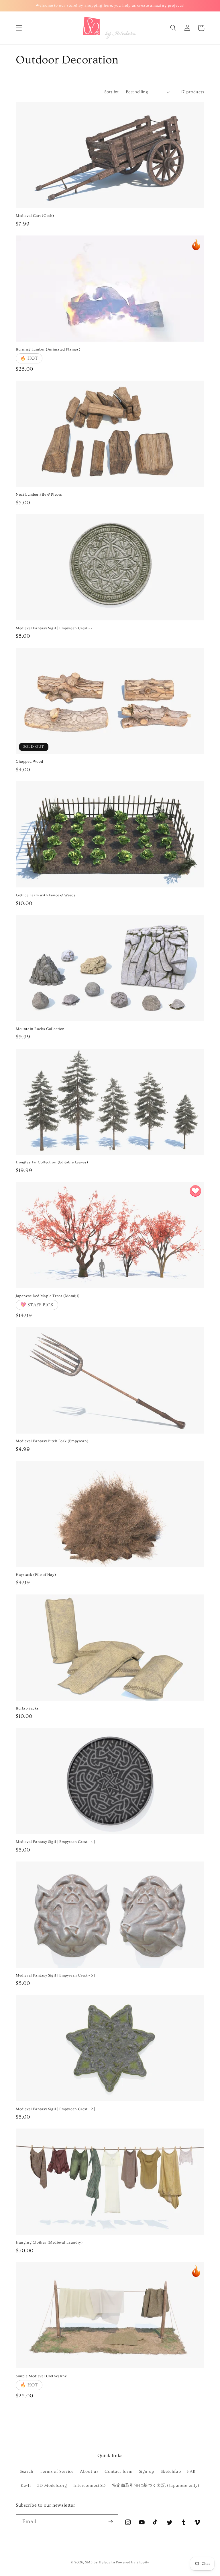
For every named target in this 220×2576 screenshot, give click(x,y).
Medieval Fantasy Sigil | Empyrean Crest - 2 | (55, 2109)
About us (89, 2471)
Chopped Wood (29, 762)
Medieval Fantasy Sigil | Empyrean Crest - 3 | (55, 1975)
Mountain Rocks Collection (40, 1029)
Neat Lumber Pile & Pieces (39, 494)
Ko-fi (26, 2486)
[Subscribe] (111, 2522)
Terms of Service (57, 2471)
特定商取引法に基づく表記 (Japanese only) (156, 2486)
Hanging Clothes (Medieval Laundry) (49, 2242)
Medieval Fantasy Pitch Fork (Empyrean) (52, 1441)
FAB (191, 2471)
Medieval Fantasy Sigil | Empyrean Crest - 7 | (55, 628)
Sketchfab (171, 2471)
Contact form (118, 2471)
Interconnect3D (89, 2486)
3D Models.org (52, 2486)
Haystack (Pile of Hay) (36, 1575)
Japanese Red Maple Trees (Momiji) (48, 1296)
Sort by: (112, 92)
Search (27, 2471)
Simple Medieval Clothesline (41, 2376)
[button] (19, 28)
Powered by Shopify (133, 2562)
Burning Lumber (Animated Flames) (48, 349)
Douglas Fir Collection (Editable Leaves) (52, 1162)
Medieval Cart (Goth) (35, 216)
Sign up (147, 2471)
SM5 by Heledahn (100, 2562)
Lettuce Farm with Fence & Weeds (46, 895)
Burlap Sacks (27, 1708)
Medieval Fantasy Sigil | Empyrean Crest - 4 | (55, 1842)
